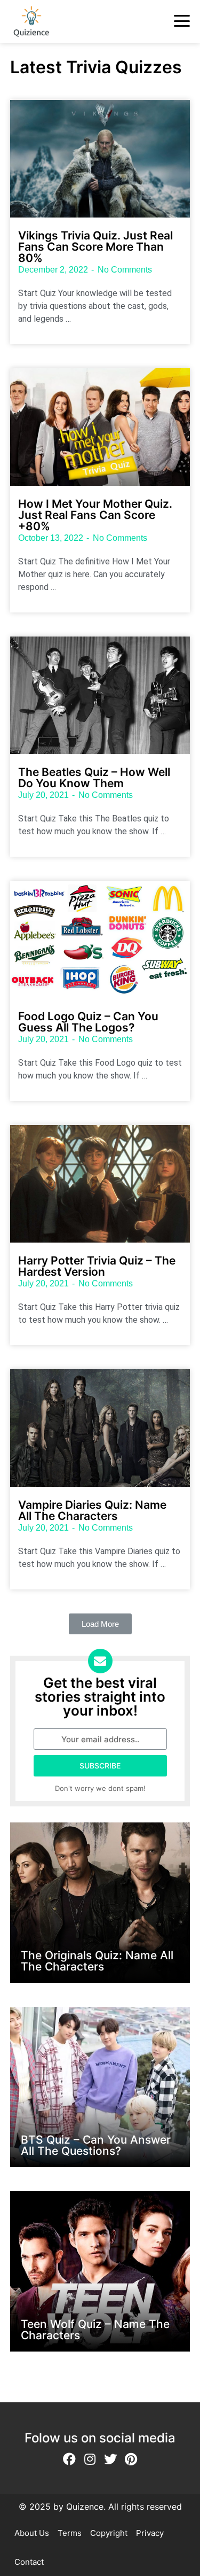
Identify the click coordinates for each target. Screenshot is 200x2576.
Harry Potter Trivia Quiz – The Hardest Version (97, 1266)
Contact (29, 2562)
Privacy (150, 2533)
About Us (32, 2533)
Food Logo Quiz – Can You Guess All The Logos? (88, 1022)
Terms (70, 2533)
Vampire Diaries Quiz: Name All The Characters (92, 1510)
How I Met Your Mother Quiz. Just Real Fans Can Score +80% (95, 515)
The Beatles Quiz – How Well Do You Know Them (94, 778)
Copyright (109, 2533)
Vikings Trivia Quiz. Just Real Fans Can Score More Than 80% (95, 247)
